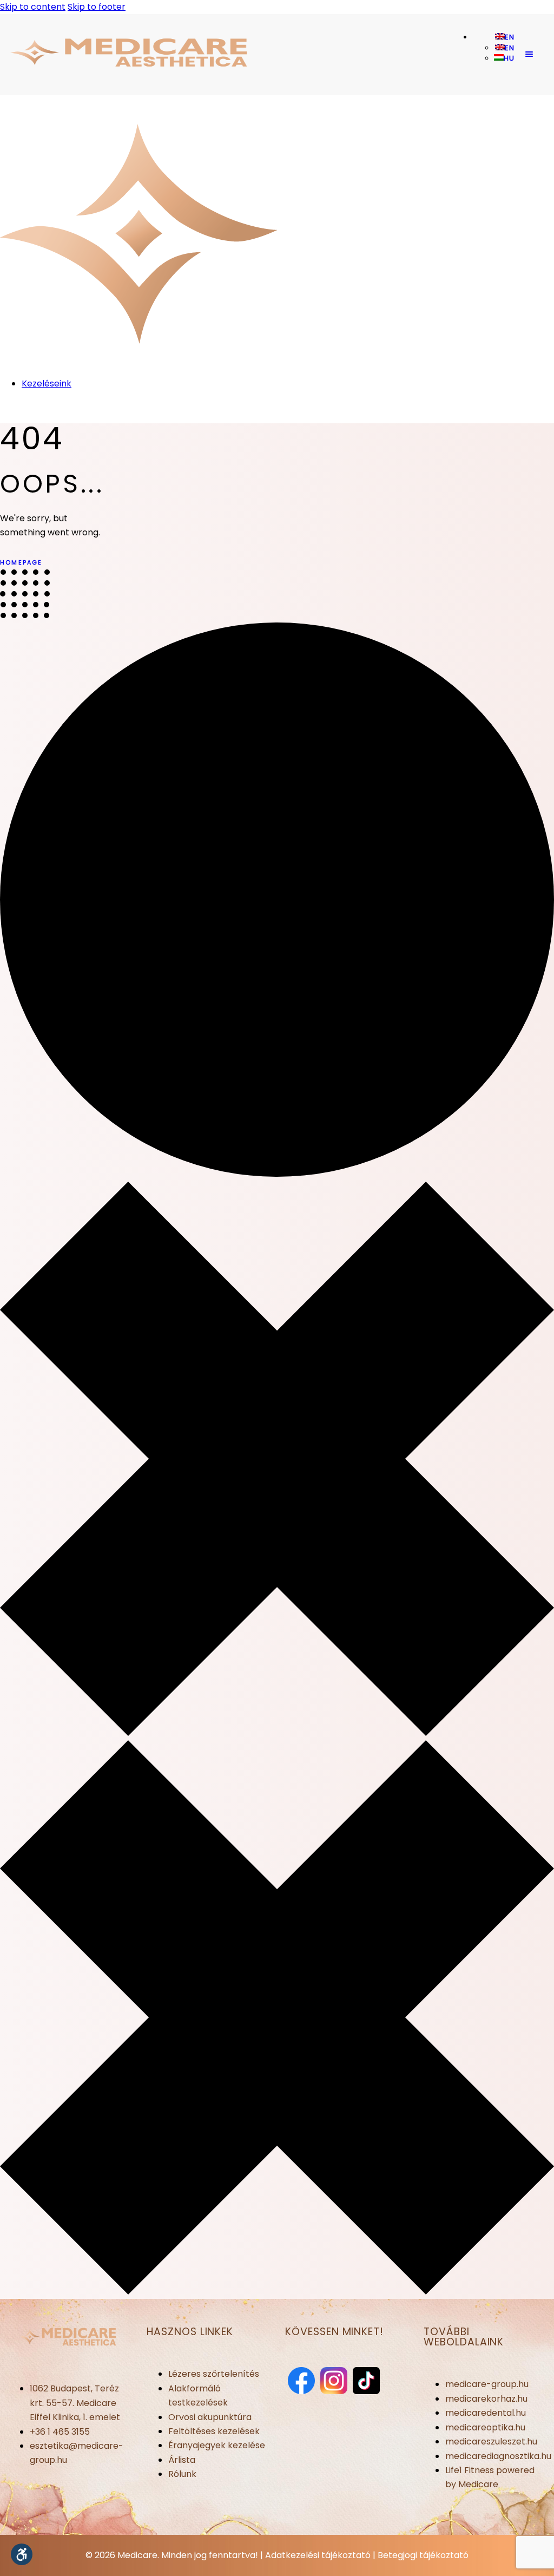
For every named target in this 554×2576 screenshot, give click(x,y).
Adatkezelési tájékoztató (318, 2555)
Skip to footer (97, 7)
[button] (22, 2554)
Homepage (21, 562)
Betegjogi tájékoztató (423, 2555)
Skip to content (33, 7)
